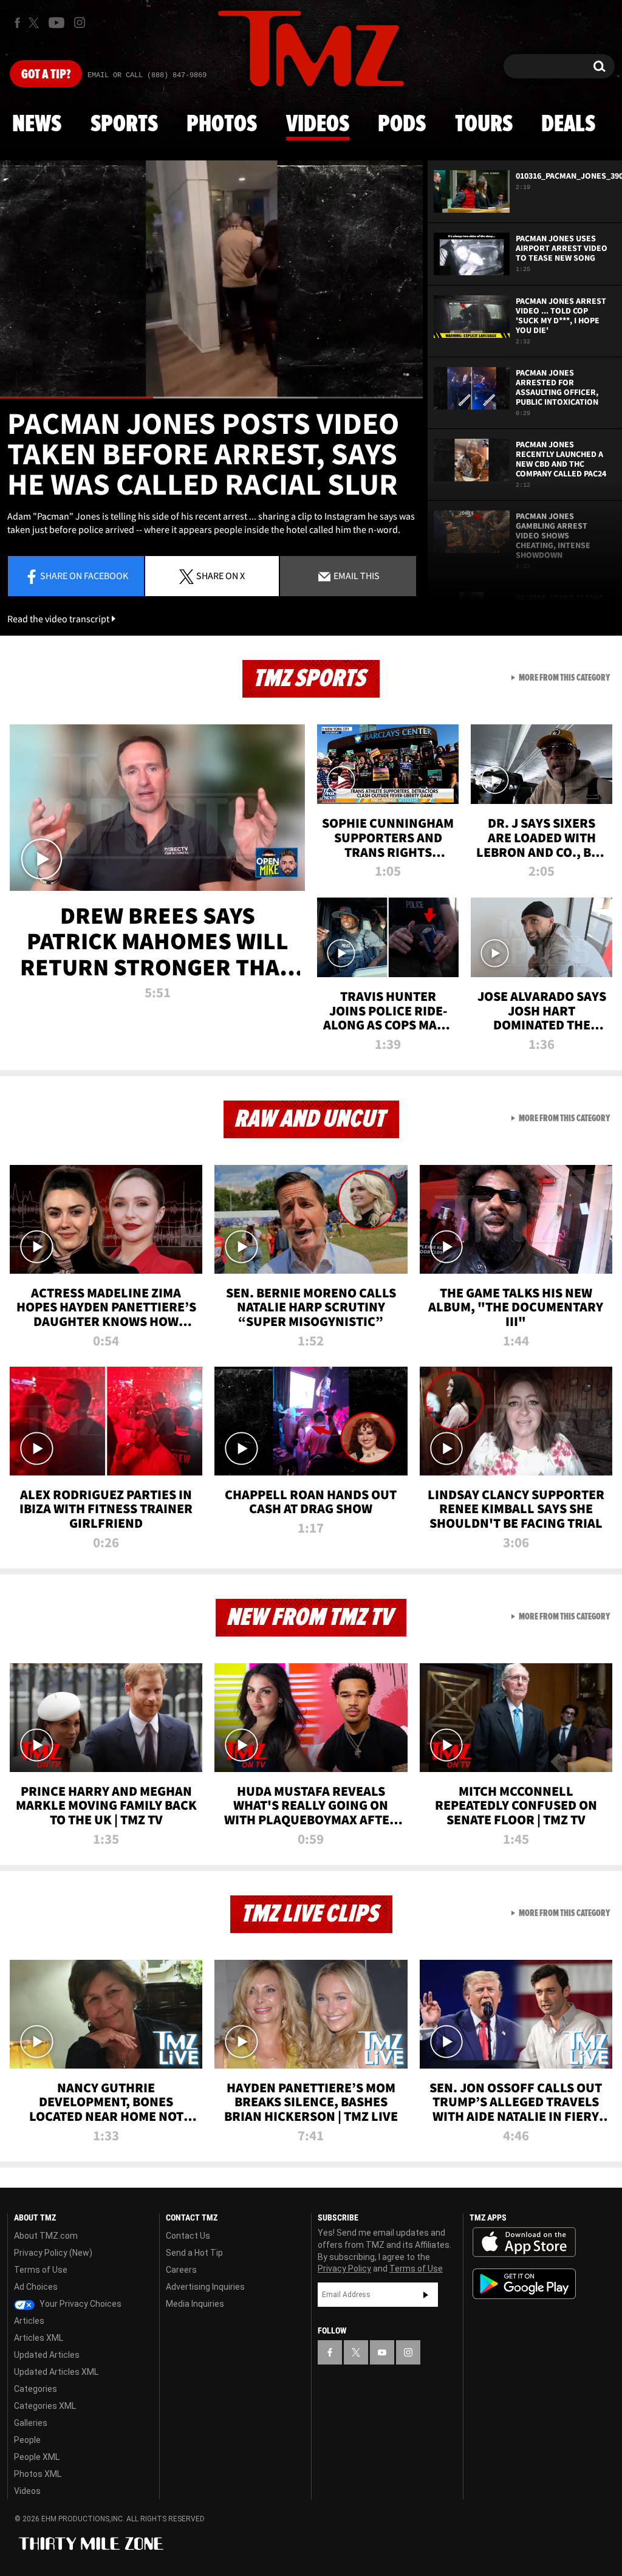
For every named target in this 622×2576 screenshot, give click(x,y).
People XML (37, 2457)
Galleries (31, 2423)
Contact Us (188, 2236)
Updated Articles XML (56, 2372)
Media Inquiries (195, 2304)
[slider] (211, 398)
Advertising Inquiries (205, 2287)
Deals (568, 125)
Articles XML (39, 2338)
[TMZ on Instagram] (80, 22)
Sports (124, 125)
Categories (36, 2389)
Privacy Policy (344, 2269)
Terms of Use (41, 2270)
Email (356, 575)
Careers (181, 2270)
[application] (211, 280)
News (37, 125)
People (27, 2440)
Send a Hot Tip (194, 2253)
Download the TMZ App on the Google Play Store (524, 2284)
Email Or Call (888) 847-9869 (147, 75)
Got (46, 75)
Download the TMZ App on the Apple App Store (524, 2242)
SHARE (220, 575)
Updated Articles (47, 2355)
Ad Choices (36, 2287)
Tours (484, 125)
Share (84, 575)
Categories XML (45, 2406)
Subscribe (426, 2295)
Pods (402, 125)
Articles (29, 2321)
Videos (318, 125)
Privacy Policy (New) (53, 2253)
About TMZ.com (46, 2236)
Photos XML (38, 2474)
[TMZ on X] (36, 23)
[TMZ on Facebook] (17, 23)
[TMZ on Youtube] (56, 22)
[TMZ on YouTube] (382, 2352)
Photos (222, 125)
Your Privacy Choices (80, 2304)
